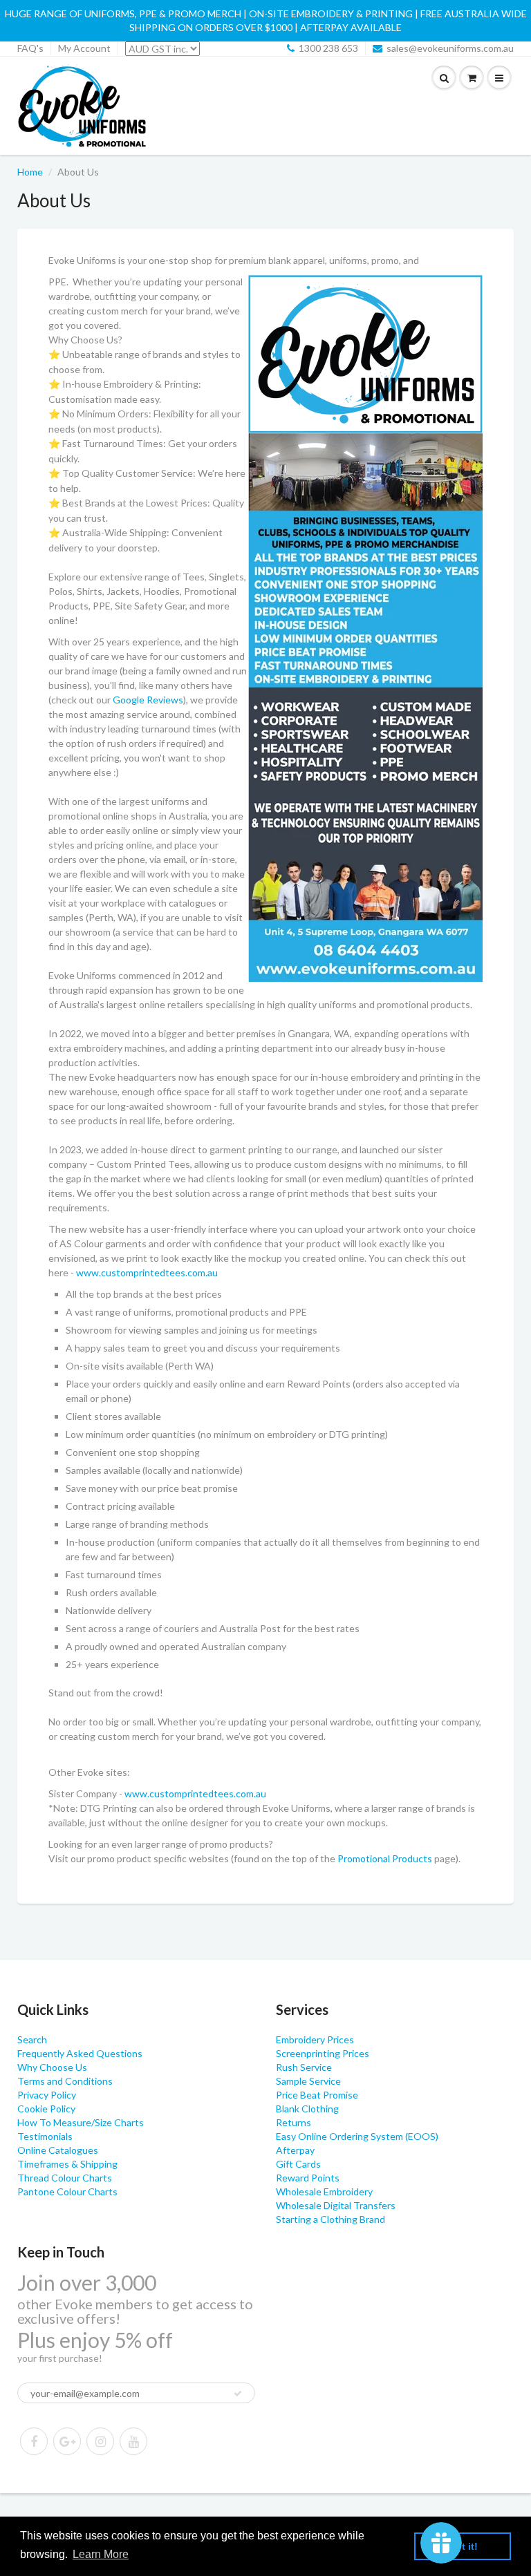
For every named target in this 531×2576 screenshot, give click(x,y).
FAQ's (30, 48)
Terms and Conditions (65, 2081)
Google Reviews (148, 700)
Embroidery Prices (315, 2039)
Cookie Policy (46, 2109)
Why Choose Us (52, 2067)
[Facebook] (34, 2441)
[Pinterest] (67, 2441)
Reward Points (308, 2178)
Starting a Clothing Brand (330, 2219)
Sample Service (308, 2081)
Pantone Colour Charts (67, 2191)
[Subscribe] (238, 2394)
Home (30, 172)
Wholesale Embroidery (324, 2191)
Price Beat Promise (317, 2095)
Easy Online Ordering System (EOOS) (357, 2136)
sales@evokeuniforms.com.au (450, 48)
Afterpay (295, 2150)
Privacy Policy (47, 2095)
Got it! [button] (463, 2546)
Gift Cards (298, 2164)
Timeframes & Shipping (67, 2164)
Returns (294, 2122)
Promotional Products (385, 1858)
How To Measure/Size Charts (81, 2122)
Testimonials (45, 2136)
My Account (84, 48)
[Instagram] (100, 2441)
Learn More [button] (101, 2554)
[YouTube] (133, 2441)
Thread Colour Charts (65, 2178)
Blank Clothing (307, 2109)
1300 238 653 (328, 48)
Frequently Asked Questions (80, 2053)
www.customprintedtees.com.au (147, 1272)
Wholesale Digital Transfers (336, 2205)
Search (32, 2039)
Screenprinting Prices (323, 2053)
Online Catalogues (58, 2150)
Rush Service (304, 2067)
